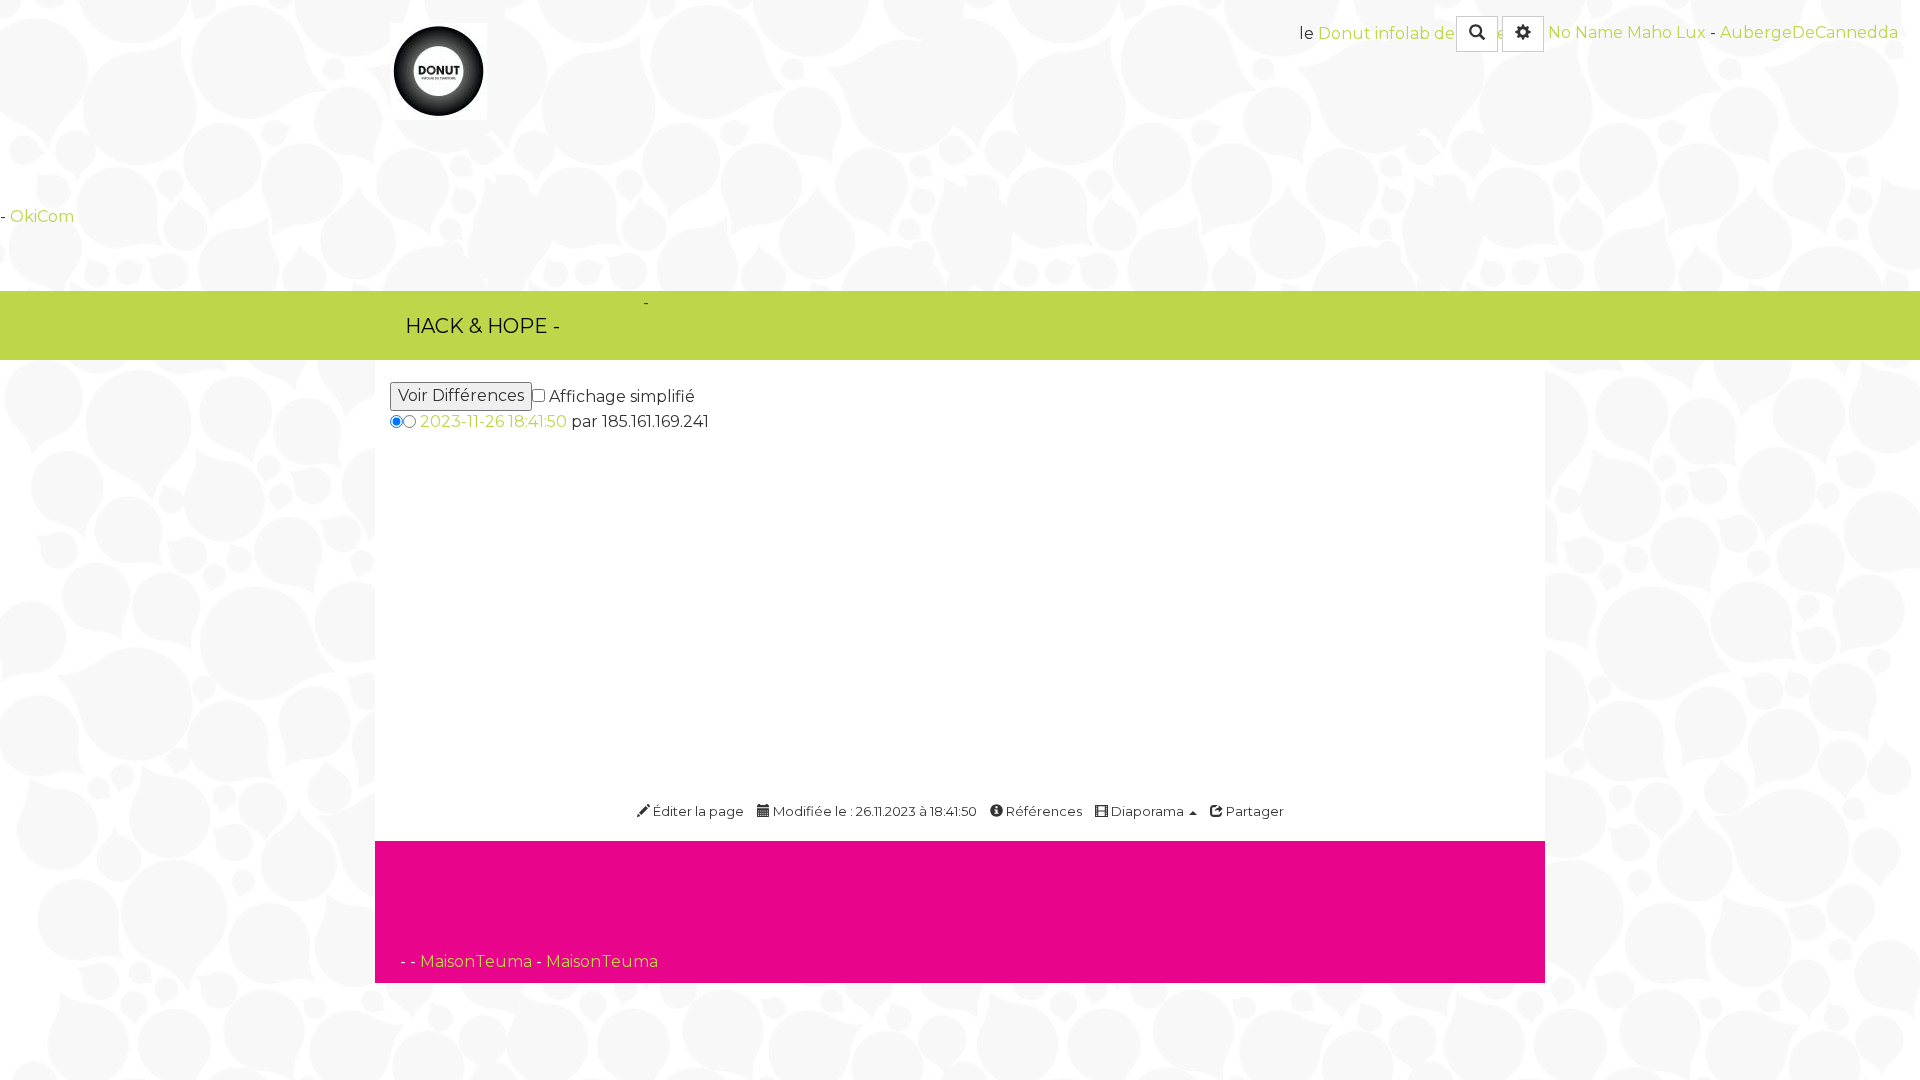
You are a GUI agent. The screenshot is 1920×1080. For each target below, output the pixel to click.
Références (1042, 811)
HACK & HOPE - (482, 326)
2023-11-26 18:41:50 (493, 421)
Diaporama (1147, 811)
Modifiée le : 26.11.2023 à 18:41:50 (873, 811)
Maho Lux (1666, 32)
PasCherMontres (642, 325)
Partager (1253, 811)
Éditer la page (697, 811)
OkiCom (42, 216)
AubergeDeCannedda (1809, 32)
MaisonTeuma (478, 961)
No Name (1585, 32)
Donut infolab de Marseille (1424, 33)
